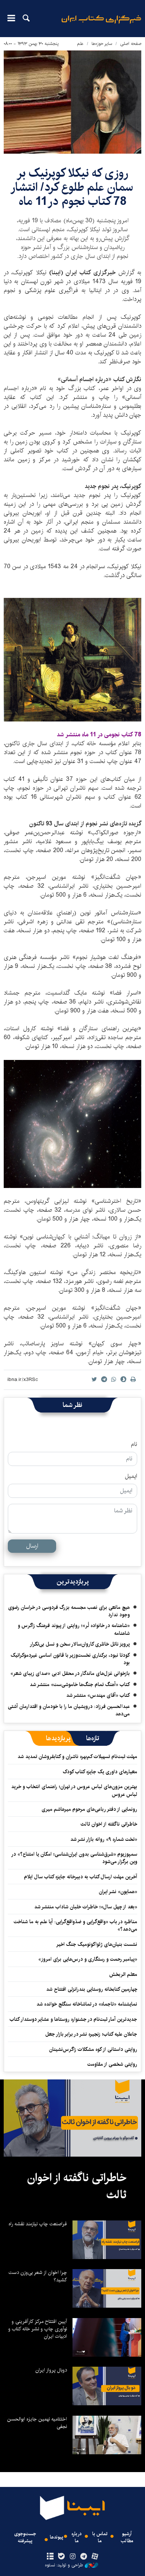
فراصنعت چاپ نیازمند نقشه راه (38, 2224)
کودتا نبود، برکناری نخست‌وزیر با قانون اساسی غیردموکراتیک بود (70, 1659)
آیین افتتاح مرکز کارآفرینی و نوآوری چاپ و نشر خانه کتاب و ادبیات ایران (38, 2329)
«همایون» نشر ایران (118, 1892)
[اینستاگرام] (72, 2557)
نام (134, 1444)
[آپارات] (95, 2557)
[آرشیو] (50, 2557)
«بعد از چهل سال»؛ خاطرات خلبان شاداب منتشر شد (86, 1907)
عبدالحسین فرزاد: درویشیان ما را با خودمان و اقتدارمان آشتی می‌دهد (69, 1710)
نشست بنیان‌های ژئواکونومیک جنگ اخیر (97, 1944)
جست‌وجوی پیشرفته (25, 2537)
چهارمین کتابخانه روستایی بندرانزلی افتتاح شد (92, 1989)
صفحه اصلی (131, 44)
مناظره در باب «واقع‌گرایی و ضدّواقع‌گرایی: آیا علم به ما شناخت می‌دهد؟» (75, 1925)
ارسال (32, 1546)
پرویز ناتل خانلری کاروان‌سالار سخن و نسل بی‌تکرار (80, 1644)
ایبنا (101, 24)
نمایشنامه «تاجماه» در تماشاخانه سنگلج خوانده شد (87, 2004)
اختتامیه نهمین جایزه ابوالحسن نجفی (37, 2423)
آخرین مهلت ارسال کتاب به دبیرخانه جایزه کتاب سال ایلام (81, 1877)
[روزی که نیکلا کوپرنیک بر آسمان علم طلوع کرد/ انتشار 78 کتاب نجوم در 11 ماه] (72, 102)
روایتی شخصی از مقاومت (112, 2064)
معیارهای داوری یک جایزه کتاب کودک (100, 1772)
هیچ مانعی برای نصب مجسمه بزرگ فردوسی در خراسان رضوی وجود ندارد (69, 1611)
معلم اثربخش (123, 1974)
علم (80, 44)
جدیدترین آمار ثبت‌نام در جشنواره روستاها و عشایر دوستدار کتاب (73, 2019)
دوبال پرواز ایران (51, 2370)
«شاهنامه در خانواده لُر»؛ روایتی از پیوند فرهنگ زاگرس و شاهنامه (74, 1629)
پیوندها (57, 2537)
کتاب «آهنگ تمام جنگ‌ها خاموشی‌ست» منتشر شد (80, 1685)
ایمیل (131, 1476)
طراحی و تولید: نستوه (64, 2565)
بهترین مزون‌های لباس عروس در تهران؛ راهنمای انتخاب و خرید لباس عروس (74, 1790)
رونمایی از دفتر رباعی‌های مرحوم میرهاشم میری (89, 1809)
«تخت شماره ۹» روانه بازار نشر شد (104, 1839)
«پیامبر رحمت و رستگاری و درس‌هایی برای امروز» (87, 1959)
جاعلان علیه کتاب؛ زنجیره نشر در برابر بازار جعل (91, 2034)
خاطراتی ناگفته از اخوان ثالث (109, 1824)
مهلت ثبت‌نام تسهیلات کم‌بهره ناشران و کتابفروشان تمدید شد (77, 1757)
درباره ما (77, 2537)
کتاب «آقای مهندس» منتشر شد (98, 1695)
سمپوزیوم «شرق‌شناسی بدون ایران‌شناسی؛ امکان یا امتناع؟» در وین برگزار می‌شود (75, 1858)
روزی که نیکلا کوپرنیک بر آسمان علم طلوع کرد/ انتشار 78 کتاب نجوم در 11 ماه (73, 187)
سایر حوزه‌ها (102, 44)
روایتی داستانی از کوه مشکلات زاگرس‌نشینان (93, 2049)
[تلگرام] (84, 2557)
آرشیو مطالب (127, 2537)
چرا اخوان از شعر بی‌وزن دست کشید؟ (38, 2276)
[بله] (61, 2557)
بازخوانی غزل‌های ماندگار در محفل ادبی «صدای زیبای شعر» (70, 1673)
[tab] (93, 1738)
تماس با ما (100, 2537)
